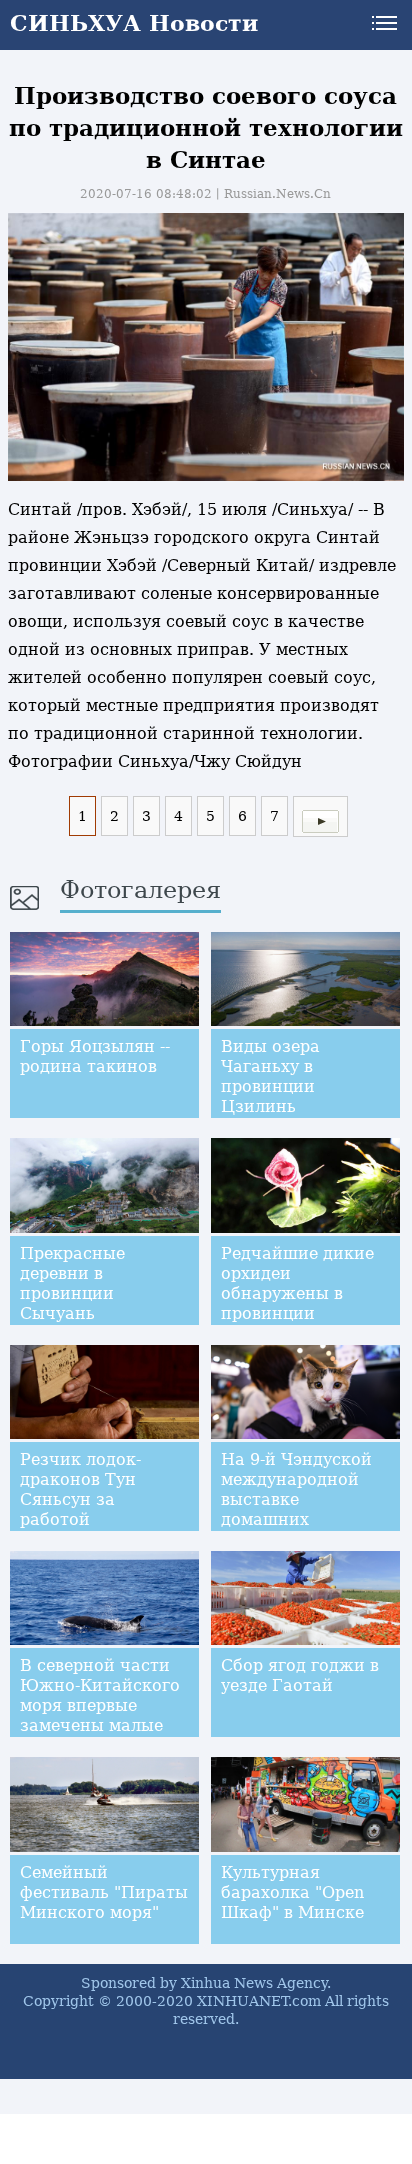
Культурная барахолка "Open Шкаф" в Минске (292, 1892)
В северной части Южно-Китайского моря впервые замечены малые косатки (100, 1705)
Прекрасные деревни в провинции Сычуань (72, 1283)
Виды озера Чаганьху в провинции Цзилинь (270, 1076)
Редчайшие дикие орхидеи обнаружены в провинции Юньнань (297, 1293)
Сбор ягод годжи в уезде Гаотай (300, 1675)
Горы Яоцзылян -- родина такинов (95, 1056)
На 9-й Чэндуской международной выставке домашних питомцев (296, 1499)
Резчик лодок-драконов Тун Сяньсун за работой (80, 1489)
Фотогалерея (140, 890)
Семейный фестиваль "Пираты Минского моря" (104, 1892)
